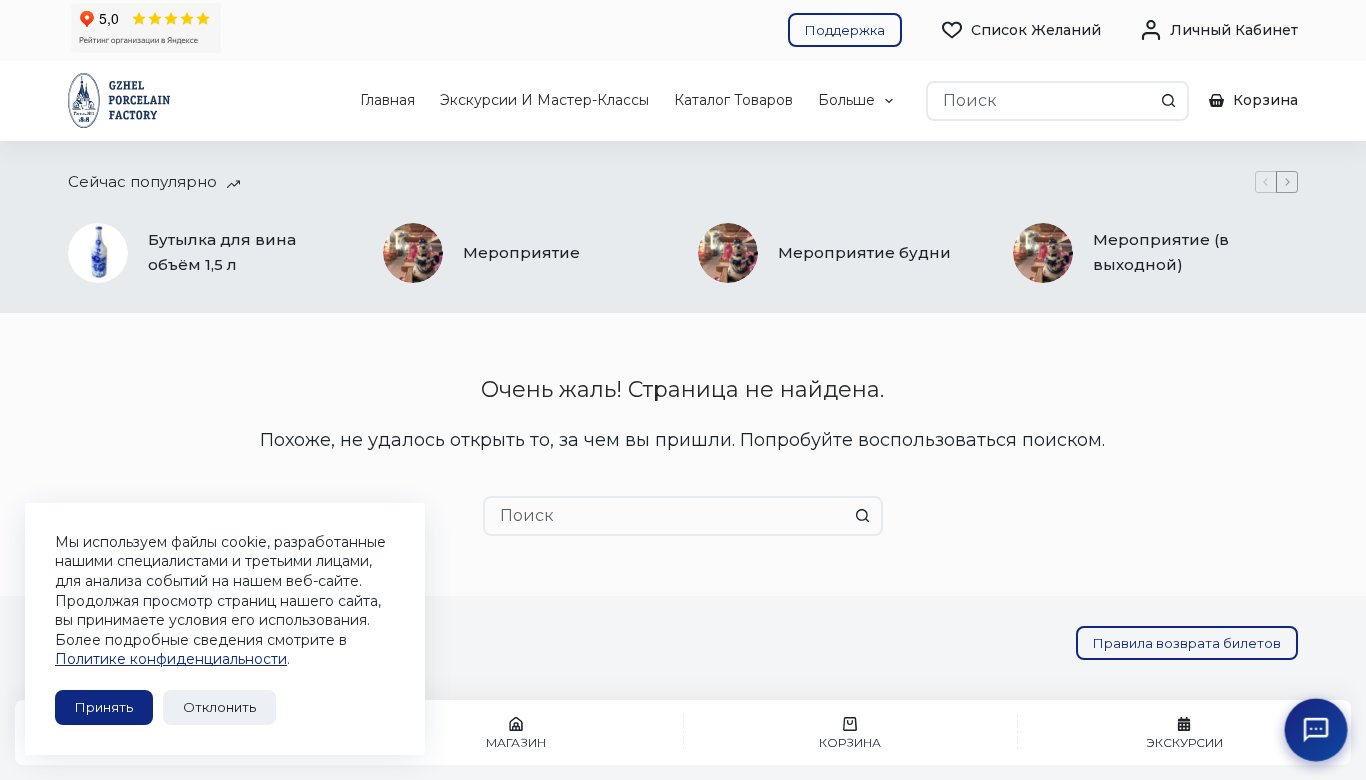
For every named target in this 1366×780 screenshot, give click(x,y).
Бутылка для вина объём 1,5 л (222, 252)
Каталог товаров (733, 100)
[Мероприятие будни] (728, 253)
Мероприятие (521, 252)
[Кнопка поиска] (1169, 101)
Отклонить (219, 707)
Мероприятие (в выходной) (1161, 252)
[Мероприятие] (413, 253)
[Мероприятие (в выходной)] (1043, 253)
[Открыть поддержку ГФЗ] (1316, 730)
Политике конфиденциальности (171, 659)
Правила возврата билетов (1187, 643)
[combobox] (1039, 101)
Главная (387, 100)
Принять (104, 707)
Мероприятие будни (864, 252)
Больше (846, 100)
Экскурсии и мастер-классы (544, 100)
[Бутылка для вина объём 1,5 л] (98, 253)
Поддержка (845, 30)
